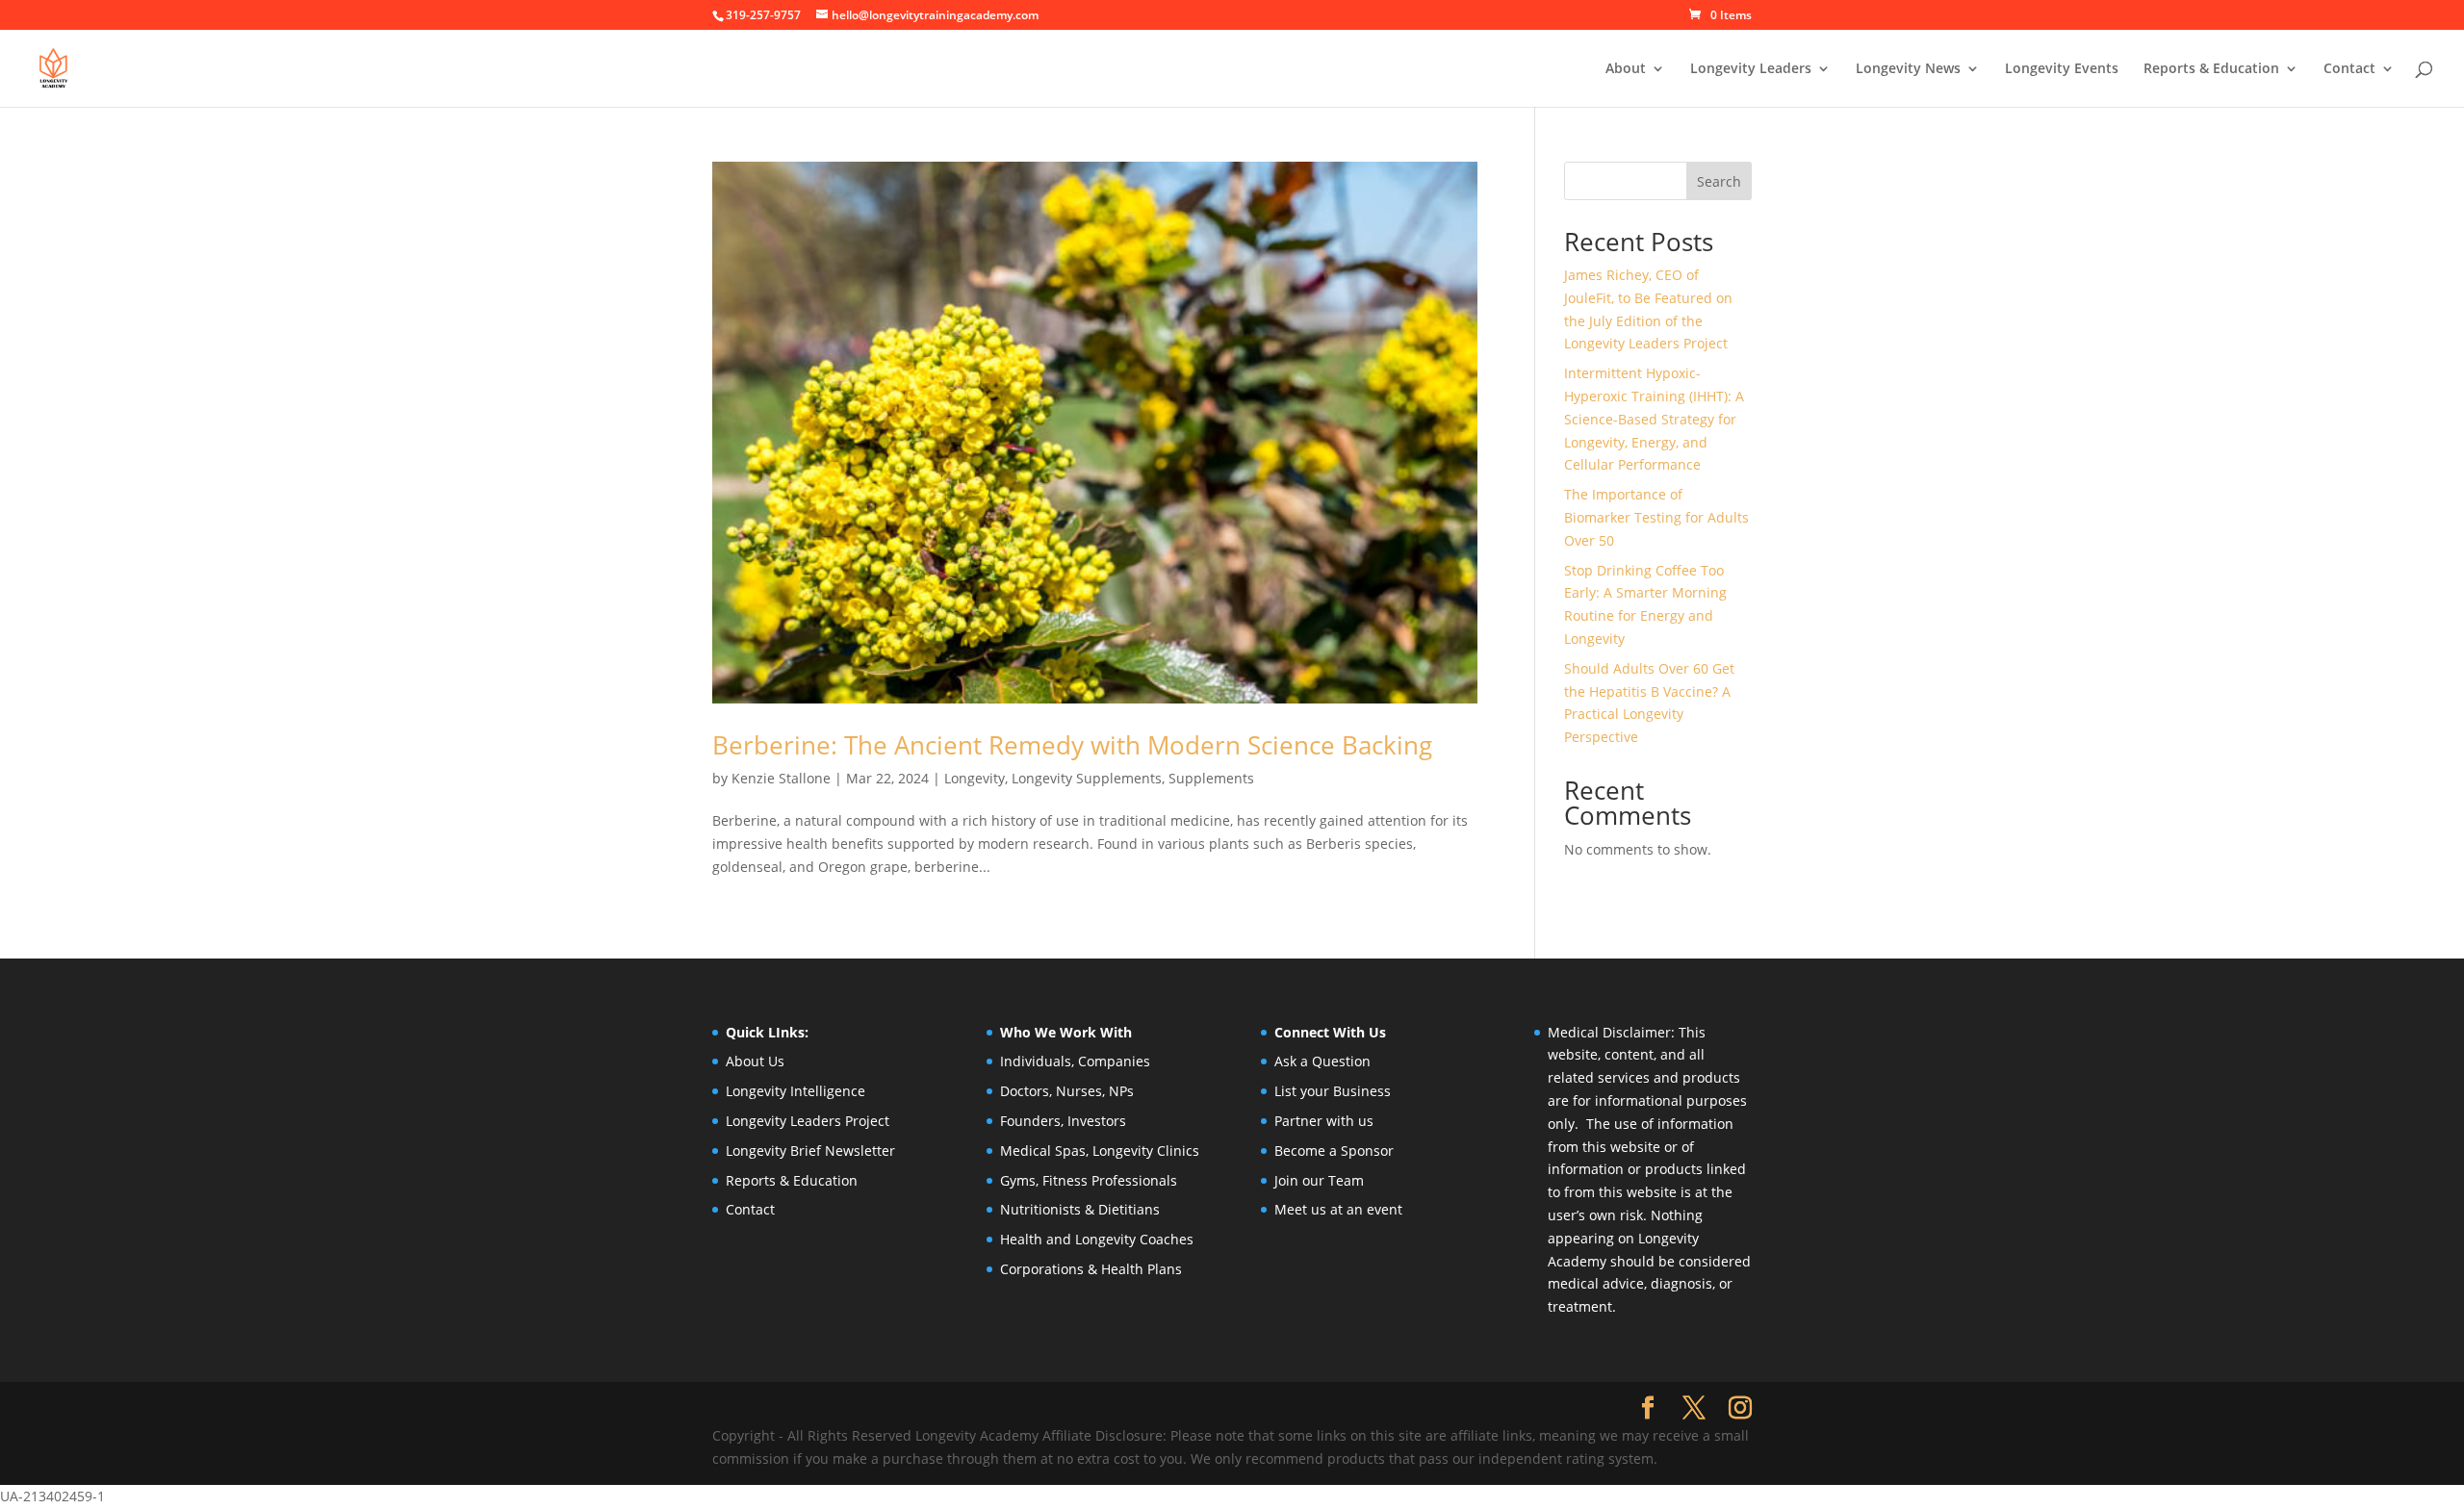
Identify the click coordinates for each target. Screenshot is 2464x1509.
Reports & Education (2211, 69)
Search (1719, 181)
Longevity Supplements (1087, 778)
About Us (755, 1061)
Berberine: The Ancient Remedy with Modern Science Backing (1072, 745)
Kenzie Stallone (781, 778)
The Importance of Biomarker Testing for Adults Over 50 (1656, 517)
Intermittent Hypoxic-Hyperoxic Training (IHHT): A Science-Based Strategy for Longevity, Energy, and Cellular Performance (1654, 419)
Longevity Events (2062, 69)
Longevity (975, 778)
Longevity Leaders (1751, 69)
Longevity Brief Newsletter (810, 1151)
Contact (2349, 69)
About (1626, 69)
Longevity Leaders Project (808, 1121)
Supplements (1211, 778)
